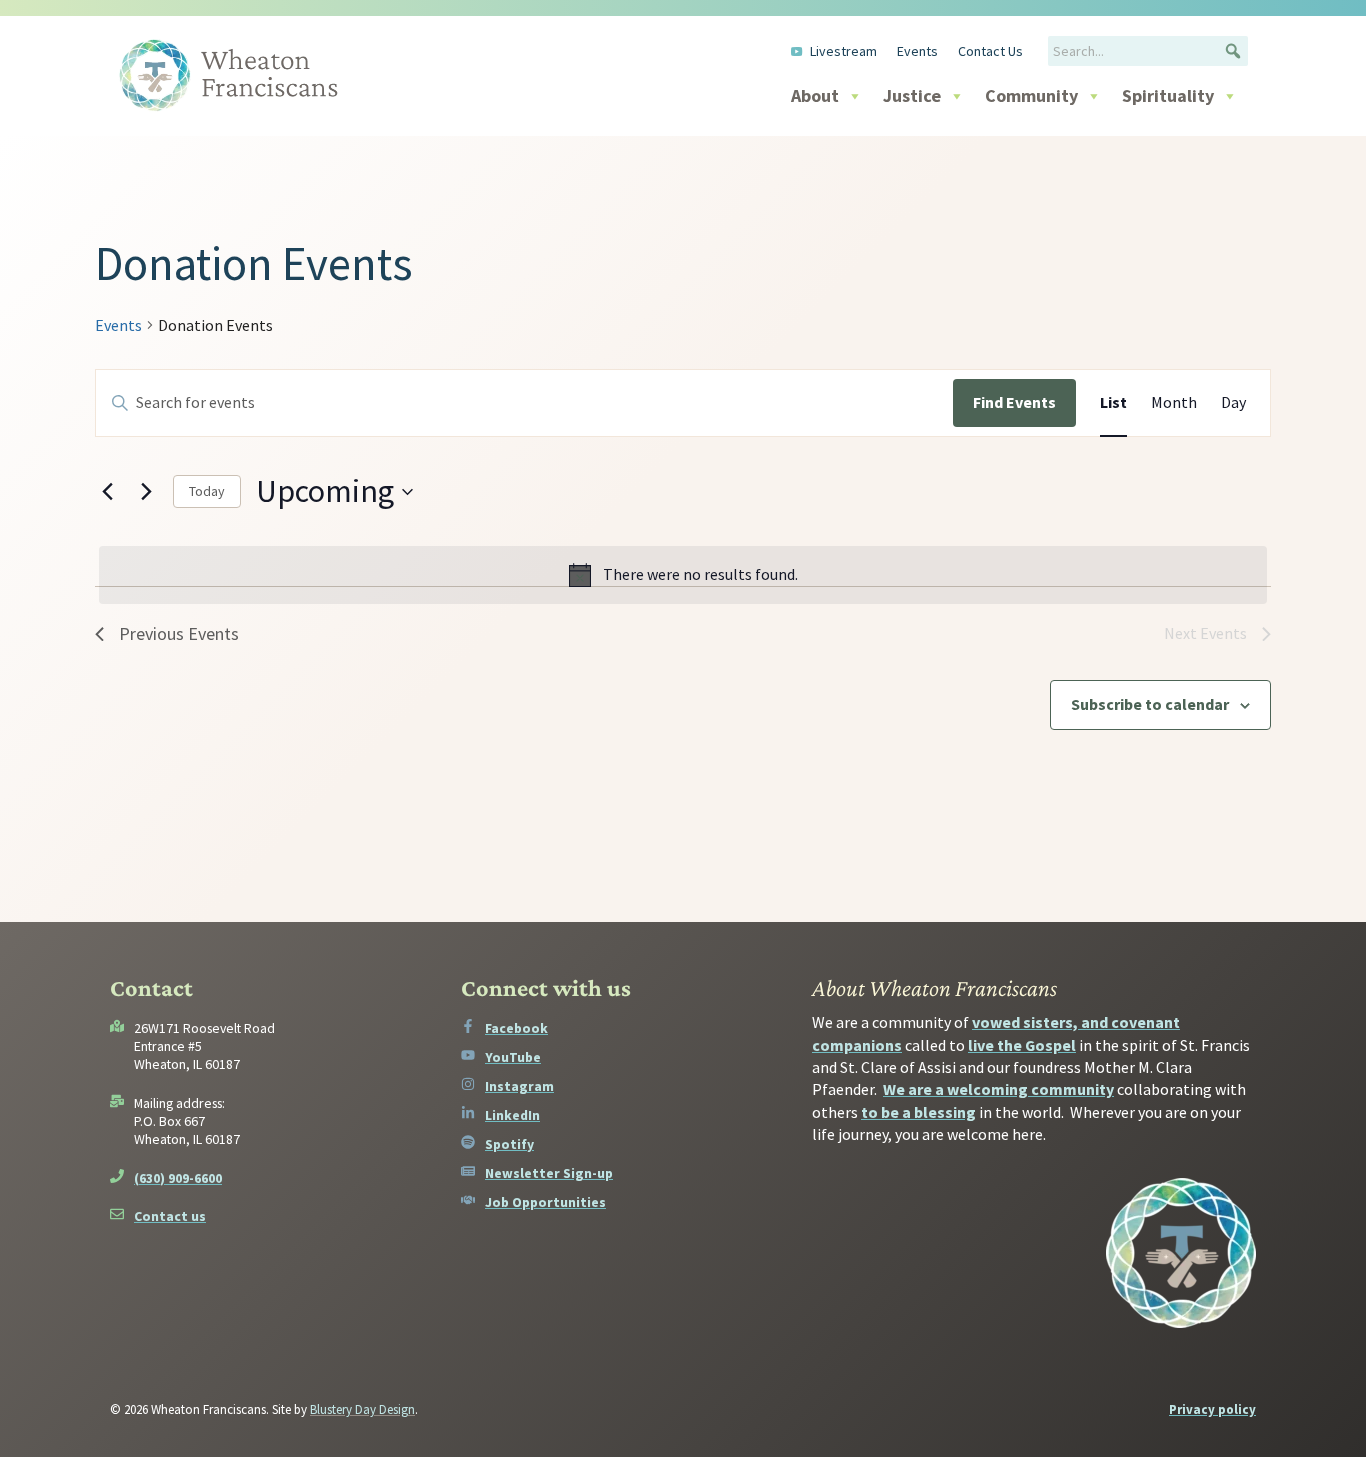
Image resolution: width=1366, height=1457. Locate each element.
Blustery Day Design (362, 1409)
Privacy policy (1212, 1409)
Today (207, 491)
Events (917, 51)
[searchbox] (1148, 51)
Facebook (516, 1028)
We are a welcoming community (998, 1089)
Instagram (519, 1086)
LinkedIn (512, 1115)
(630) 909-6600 (178, 1178)
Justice (912, 95)
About (815, 95)
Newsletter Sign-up (549, 1173)
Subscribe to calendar (1150, 704)
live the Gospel (1022, 1045)
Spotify (509, 1144)
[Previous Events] (107, 492)
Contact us (170, 1216)
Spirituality (1168, 95)
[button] (1233, 51)
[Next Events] (146, 492)
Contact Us (990, 51)
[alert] (683, 575)
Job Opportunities (545, 1202)
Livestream (843, 51)
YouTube (513, 1057)
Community (1031, 95)
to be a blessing (918, 1112)
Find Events (1014, 402)
